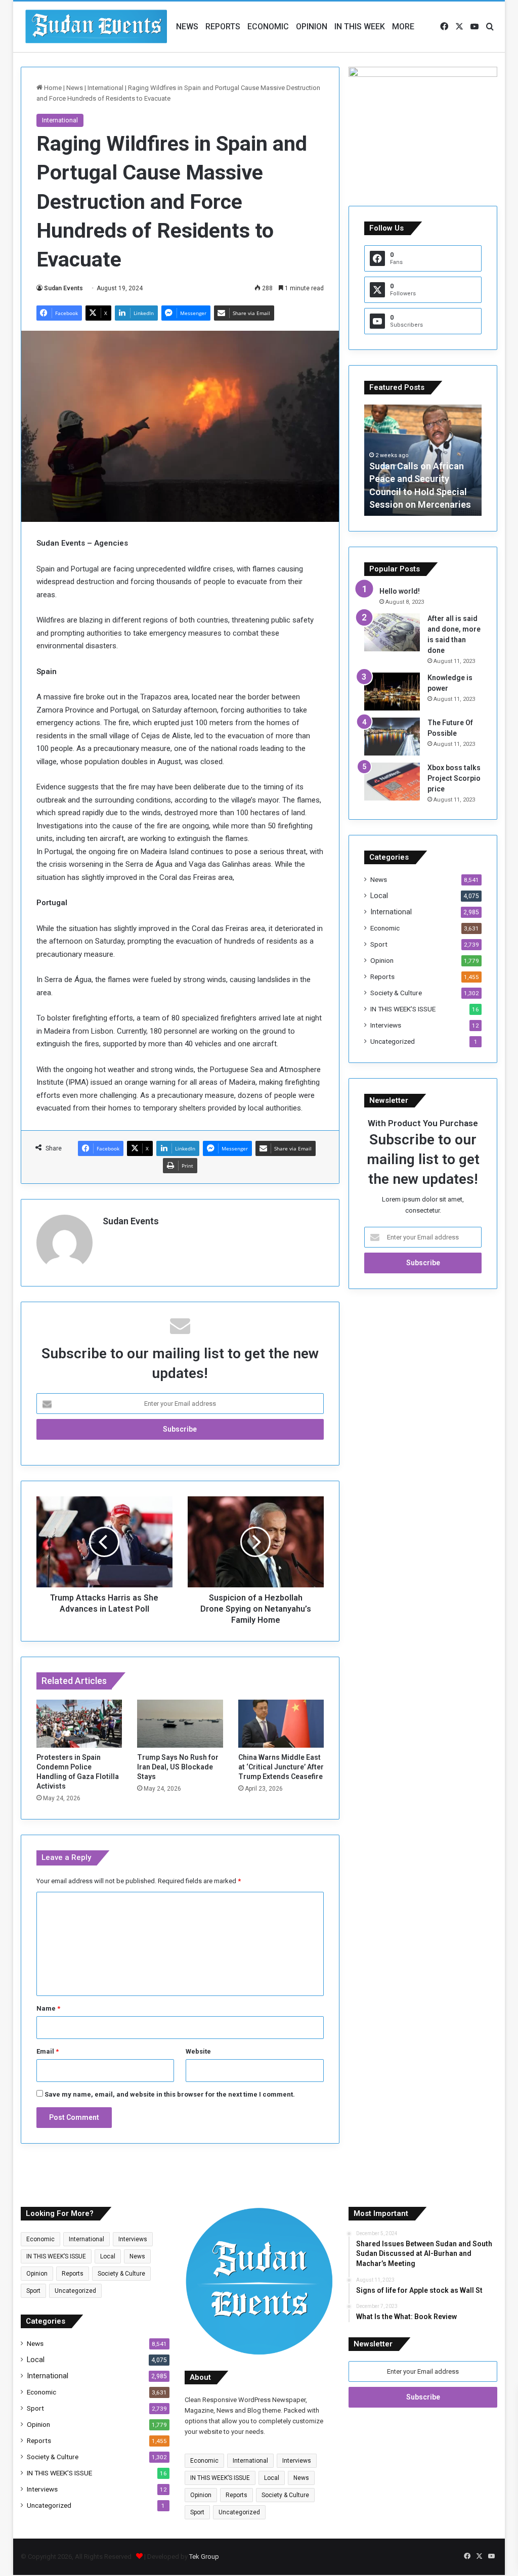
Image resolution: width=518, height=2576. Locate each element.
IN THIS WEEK (360, 27)
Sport (379, 944)
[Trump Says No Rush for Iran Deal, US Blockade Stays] (180, 1724)
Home (52, 88)
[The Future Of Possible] (392, 737)
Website (198, 2051)
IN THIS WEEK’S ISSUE (403, 1009)
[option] (423, 460)
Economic (268, 27)
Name (48, 2008)
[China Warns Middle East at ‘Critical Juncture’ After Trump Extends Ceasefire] (281, 1724)
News (187, 27)
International (105, 88)
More (403, 27)
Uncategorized (393, 1041)
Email (48, 2051)
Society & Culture (396, 993)
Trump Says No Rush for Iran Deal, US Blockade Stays (178, 1767)
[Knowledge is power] (392, 692)
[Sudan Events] (97, 27)
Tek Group (204, 2557)
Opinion (312, 27)
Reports (223, 27)
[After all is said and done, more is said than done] (392, 632)
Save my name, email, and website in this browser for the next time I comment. (170, 2094)
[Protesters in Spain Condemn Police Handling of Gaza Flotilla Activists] (79, 1724)
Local (379, 896)
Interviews (386, 1025)
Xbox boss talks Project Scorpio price (454, 778)
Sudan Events (63, 288)
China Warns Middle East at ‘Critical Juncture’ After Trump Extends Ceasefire (281, 1767)
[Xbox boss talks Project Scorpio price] (392, 782)
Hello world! (400, 591)
